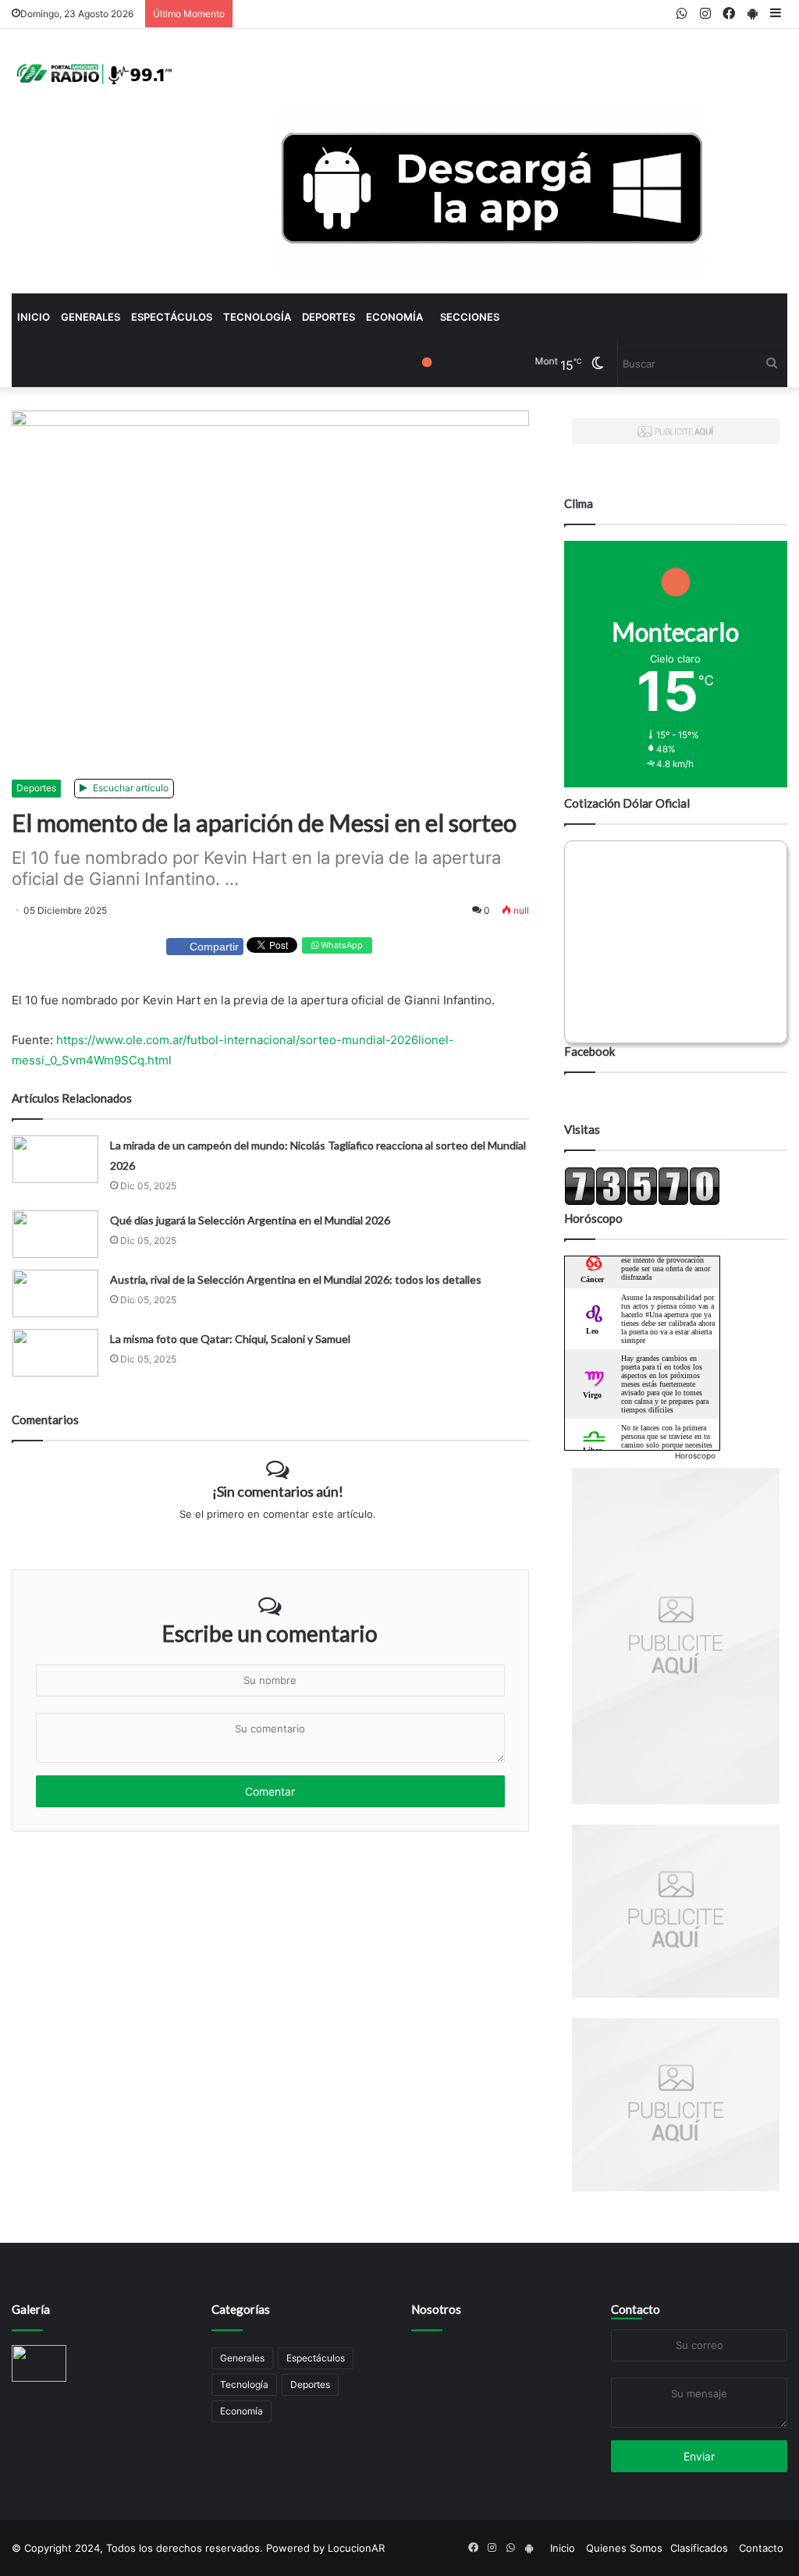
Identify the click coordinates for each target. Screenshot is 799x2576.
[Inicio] (92, 73)
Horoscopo (695, 1455)
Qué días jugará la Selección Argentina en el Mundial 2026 (250, 1220)
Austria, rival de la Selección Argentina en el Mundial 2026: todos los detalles (296, 1279)
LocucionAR (356, 2548)
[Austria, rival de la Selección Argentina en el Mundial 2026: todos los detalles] (55, 1293)
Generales (91, 317)
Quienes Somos (624, 2548)
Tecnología (257, 317)
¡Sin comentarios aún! (278, 1491)
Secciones (470, 317)
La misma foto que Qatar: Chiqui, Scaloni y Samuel (230, 1339)
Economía (394, 317)
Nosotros (436, 2309)
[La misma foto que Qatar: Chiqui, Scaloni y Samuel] (55, 1353)
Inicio (34, 317)
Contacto (636, 2309)
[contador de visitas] (642, 1202)
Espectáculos (172, 317)
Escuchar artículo (130, 788)
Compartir (214, 947)
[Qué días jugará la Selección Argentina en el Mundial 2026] (55, 1234)
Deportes (328, 317)
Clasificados (699, 2548)
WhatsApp (341, 945)
